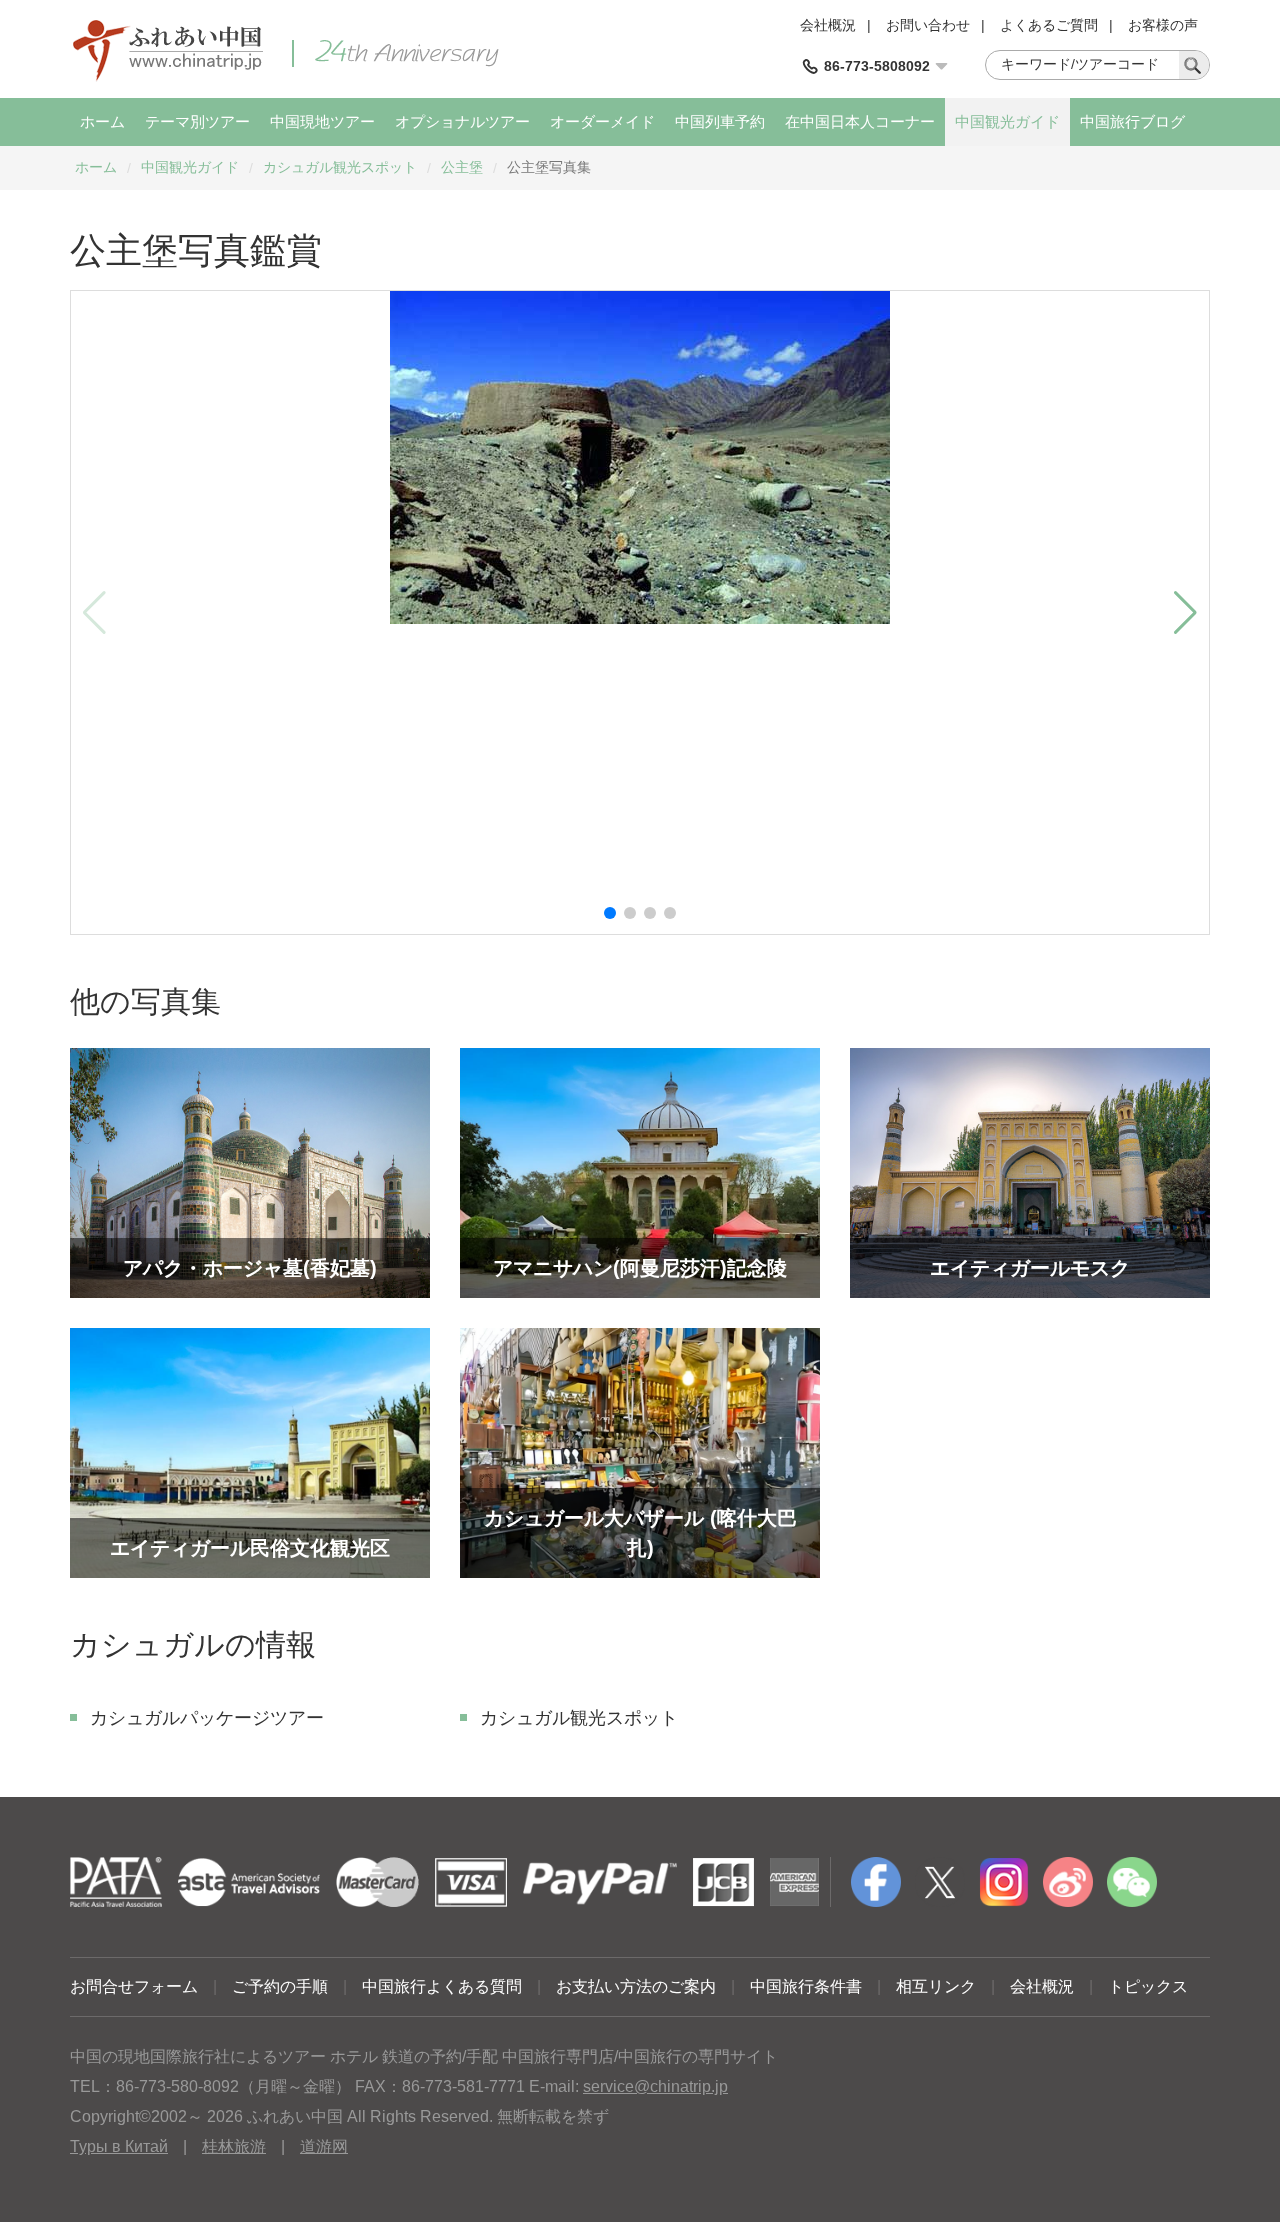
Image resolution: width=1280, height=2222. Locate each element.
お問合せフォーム (134, 1986)
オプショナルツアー (462, 121)
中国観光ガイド (1007, 121)
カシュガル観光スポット (340, 167)
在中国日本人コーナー (860, 121)
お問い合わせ (928, 25)
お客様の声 (1163, 25)
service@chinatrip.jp (655, 2086)
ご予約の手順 (280, 1986)
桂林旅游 (234, 2146)
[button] (610, 913)
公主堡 (462, 167)
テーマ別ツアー (197, 121)
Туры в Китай (119, 2146)
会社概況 (828, 25)
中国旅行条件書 (806, 1986)
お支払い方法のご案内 (636, 1986)
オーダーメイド (602, 121)
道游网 (324, 2146)
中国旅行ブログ (1132, 121)
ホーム (102, 121)
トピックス (1148, 1986)
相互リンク (936, 1986)
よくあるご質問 (1049, 25)
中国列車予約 (720, 121)
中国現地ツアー (322, 121)
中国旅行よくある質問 (442, 1986)
